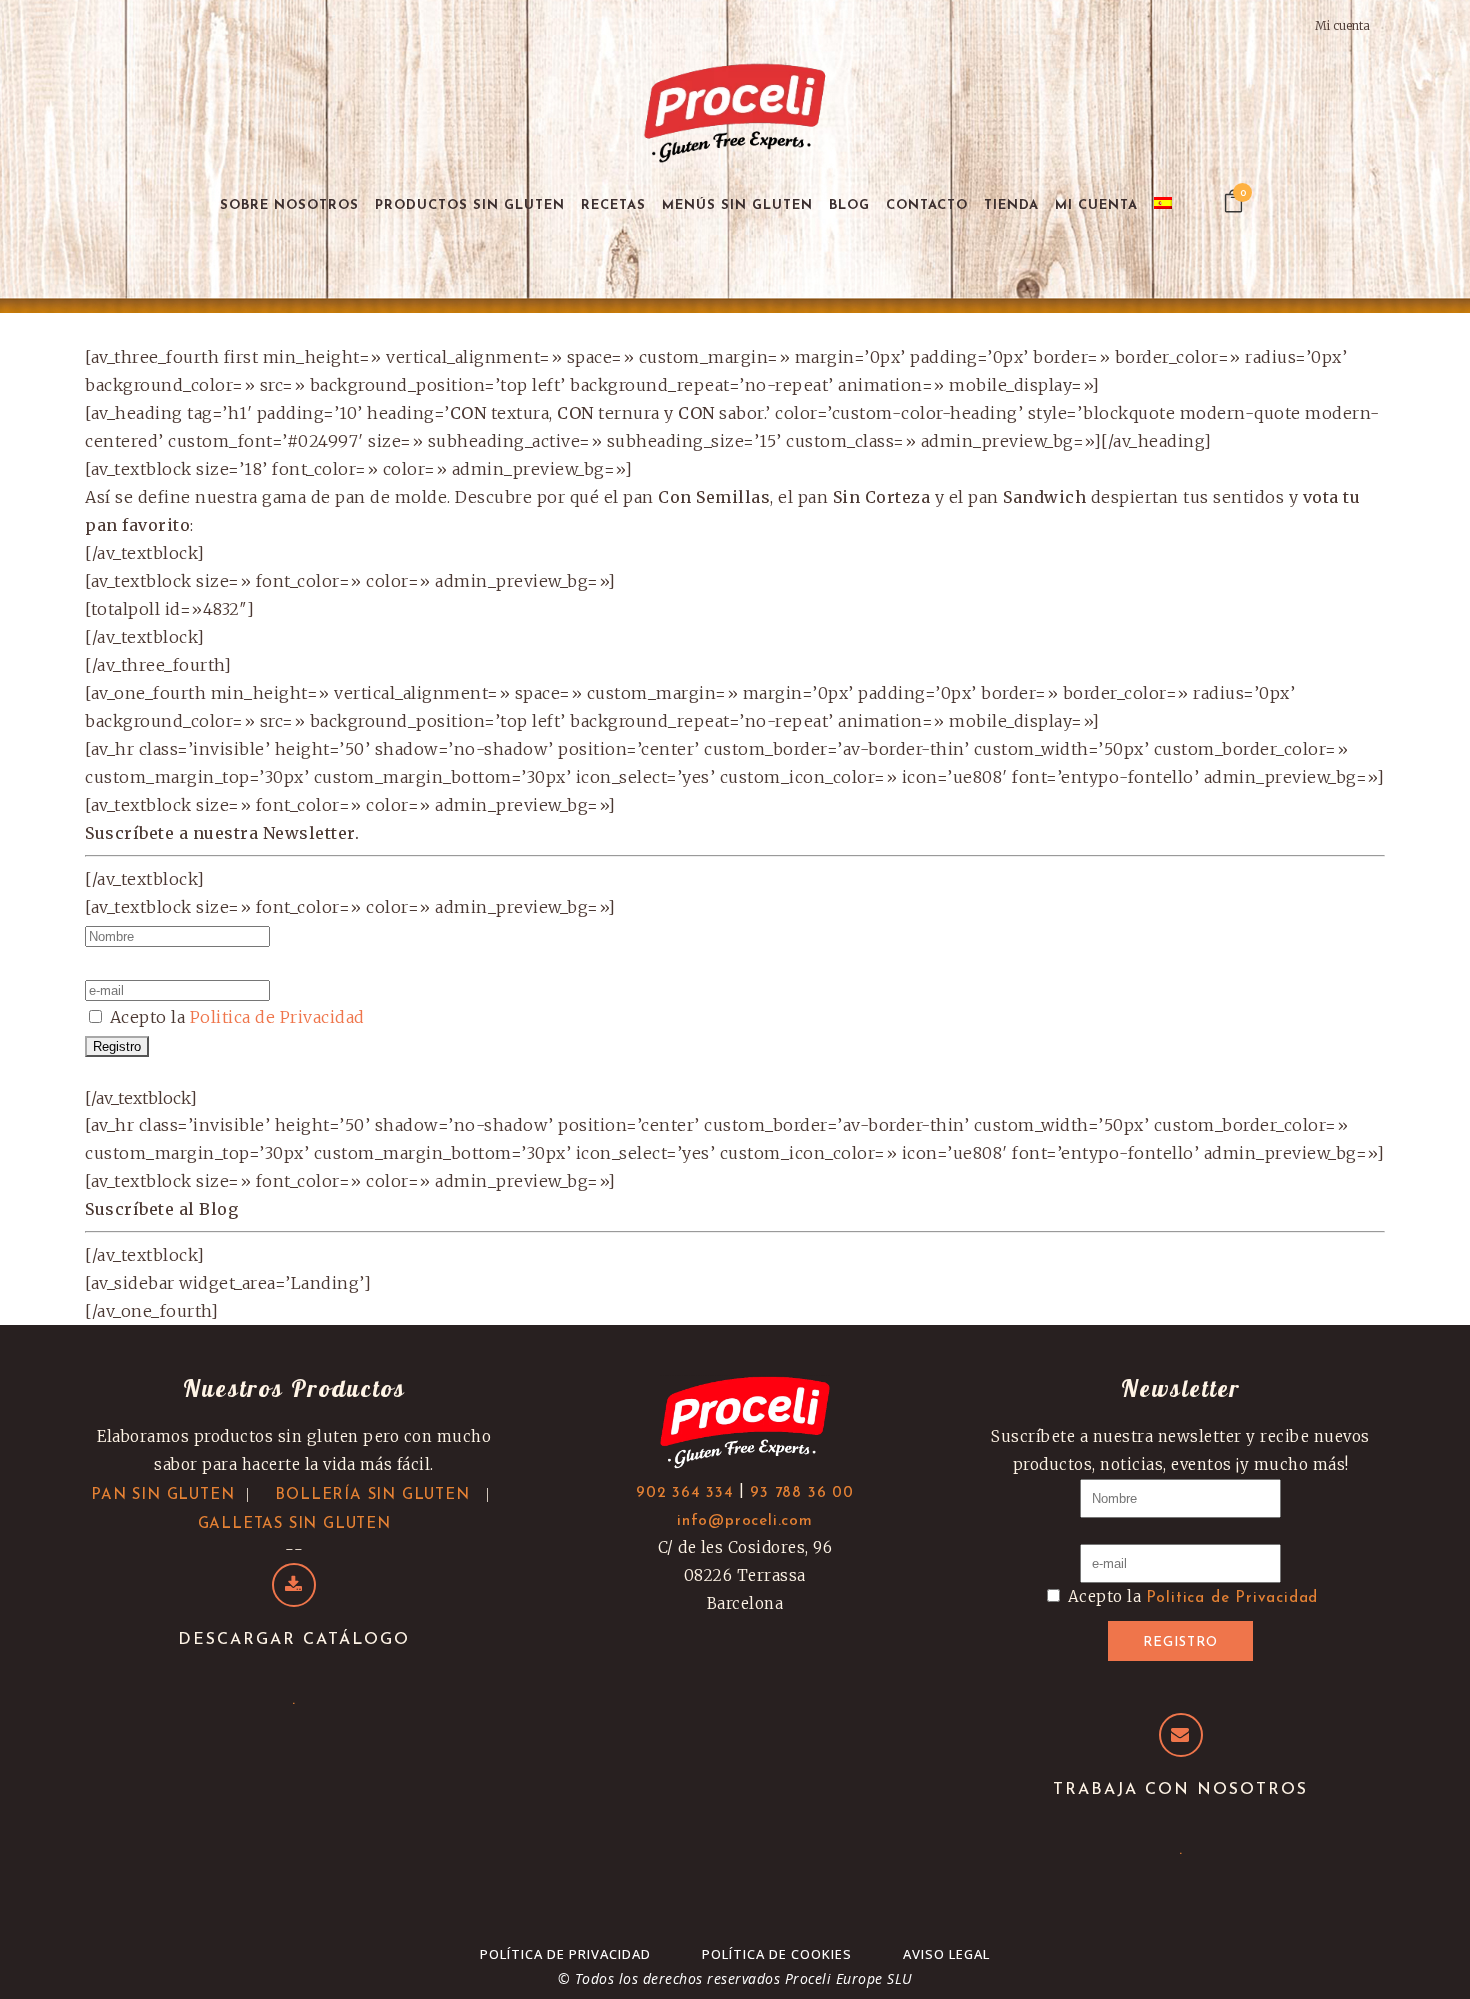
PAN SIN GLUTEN (162, 1495)
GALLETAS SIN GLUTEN (294, 1524)
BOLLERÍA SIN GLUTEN (372, 1495)
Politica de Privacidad (277, 1017)
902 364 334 (685, 1493)
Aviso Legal (946, 1954)
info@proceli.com (745, 1521)
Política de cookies (777, 1954)
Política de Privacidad (565, 1954)
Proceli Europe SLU (849, 1978)
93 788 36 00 (802, 1493)
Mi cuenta (1342, 25)
